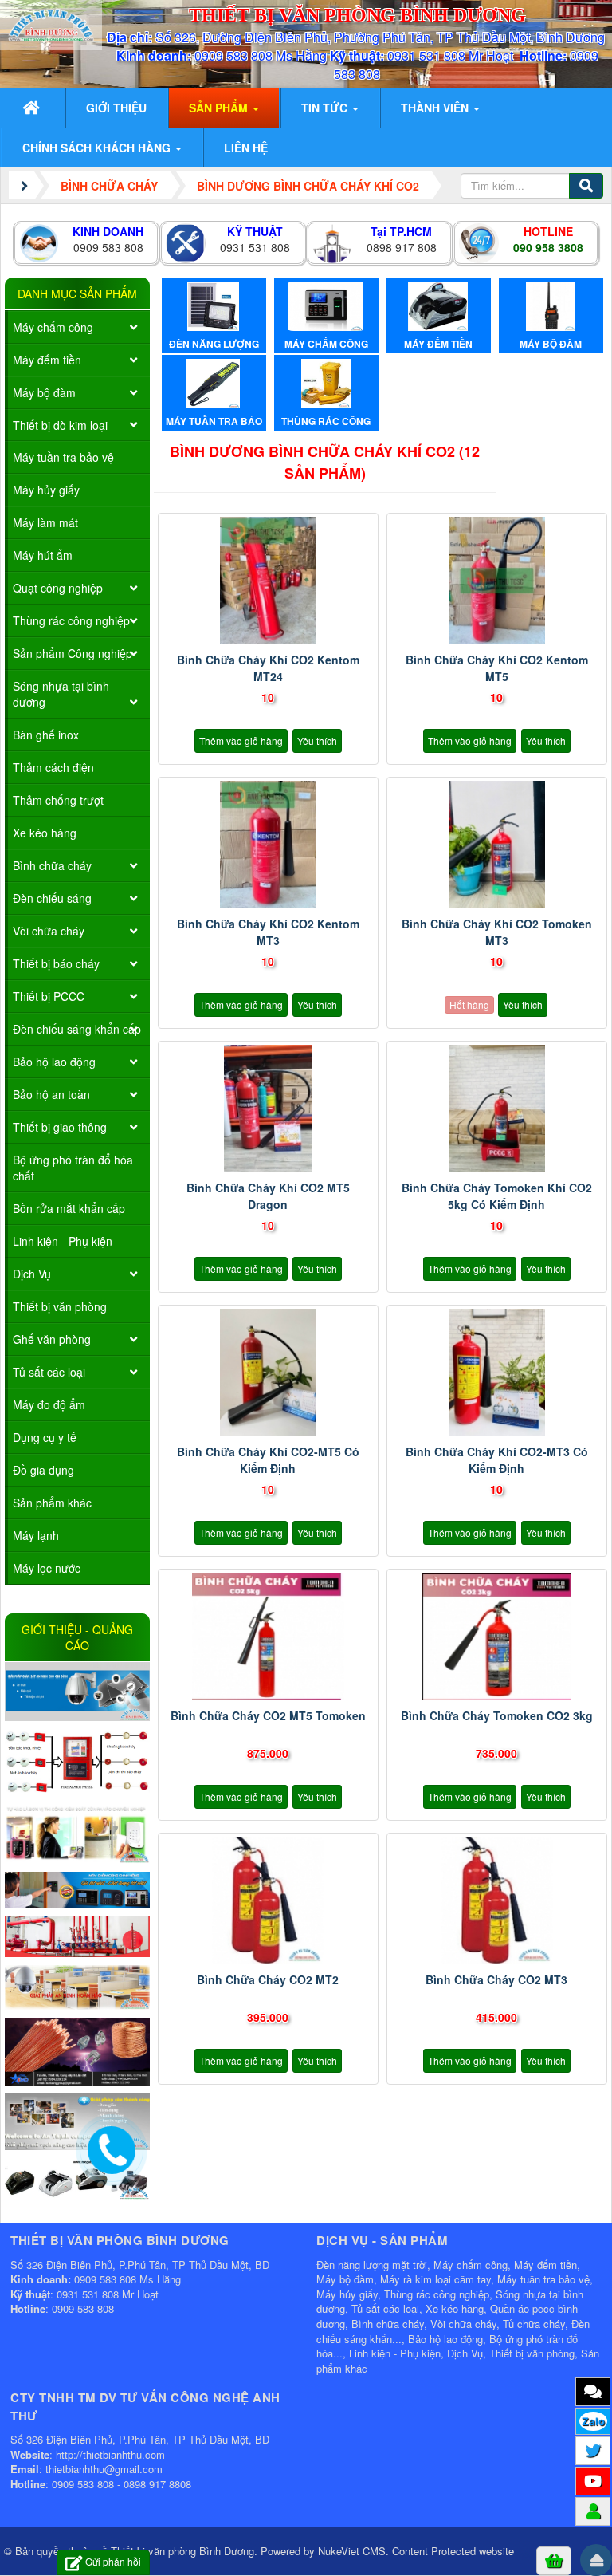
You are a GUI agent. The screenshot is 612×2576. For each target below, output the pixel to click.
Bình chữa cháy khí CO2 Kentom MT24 (268, 668)
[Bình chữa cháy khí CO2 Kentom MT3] (268, 845)
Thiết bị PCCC (49, 996)
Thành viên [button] (436, 108)
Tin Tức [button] (326, 108)
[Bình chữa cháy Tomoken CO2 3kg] (497, 1637)
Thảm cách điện (53, 767)
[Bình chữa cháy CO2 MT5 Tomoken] (268, 1637)
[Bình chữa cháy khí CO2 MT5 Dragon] (268, 1109)
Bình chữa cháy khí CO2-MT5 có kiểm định (268, 1460)
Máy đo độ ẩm (49, 1404)
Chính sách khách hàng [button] (98, 148)
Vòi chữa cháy (49, 931)
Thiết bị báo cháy (56, 963)
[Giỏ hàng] (554, 2560)
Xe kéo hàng (45, 833)
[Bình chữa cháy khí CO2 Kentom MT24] (268, 581)
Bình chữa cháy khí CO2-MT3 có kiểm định (497, 1460)
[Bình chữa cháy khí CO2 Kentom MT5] (497, 581)
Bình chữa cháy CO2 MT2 (268, 1979)
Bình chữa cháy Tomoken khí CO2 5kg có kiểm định (497, 1196)
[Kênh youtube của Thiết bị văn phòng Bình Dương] (593, 2480)
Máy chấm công (53, 327)
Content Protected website (453, 2551)
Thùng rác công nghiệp (71, 620)
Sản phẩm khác (52, 1503)
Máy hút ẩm (43, 555)
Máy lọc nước (47, 1568)
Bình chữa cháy (52, 865)
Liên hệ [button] (246, 148)
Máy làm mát (45, 522)
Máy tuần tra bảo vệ (63, 457)
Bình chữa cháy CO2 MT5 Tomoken (268, 1715)
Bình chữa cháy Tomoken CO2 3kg (497, 1715)
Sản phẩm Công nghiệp (73, 653)
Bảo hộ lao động (54, 1062)
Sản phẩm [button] (220, 108)
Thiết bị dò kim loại (60, 425)
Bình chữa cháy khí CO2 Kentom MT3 (268, 932)
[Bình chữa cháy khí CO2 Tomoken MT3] (497, 845)
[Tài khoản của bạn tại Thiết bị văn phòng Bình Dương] (593, 2511)
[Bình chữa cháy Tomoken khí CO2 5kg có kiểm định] (497, 1109)
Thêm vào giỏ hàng (241, 741)
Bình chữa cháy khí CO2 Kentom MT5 (497, 668)
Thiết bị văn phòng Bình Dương (182, 2551)
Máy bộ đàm (44, 392)
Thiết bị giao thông (60, 1127)
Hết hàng (469, 1004)
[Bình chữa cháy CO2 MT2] (268, 1900)
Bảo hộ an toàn (51, 1094)
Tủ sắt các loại (49, 1372)
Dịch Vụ (32, 1274)
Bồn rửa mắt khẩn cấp (69, 1208)
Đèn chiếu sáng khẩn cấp (77, 1029)
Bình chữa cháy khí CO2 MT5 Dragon (268, 1196)
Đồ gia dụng (43, 1470)
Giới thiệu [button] (116, 108)
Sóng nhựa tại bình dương (61, 694)
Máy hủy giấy (46, 490)
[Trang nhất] (33, 108)
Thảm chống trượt (58, 800)
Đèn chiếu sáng (52, 898)
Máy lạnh (36, 1535)
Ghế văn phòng (52, 1339)
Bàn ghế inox (46, 735)
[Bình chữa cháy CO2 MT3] (497, 1900)
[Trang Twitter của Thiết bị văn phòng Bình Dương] (593, 2450)
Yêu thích (317, 741)
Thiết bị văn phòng (60, 1306)
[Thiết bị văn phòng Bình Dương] (51, 23)
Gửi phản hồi (113, 2561)
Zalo (593, 2421)
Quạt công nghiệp (58, 588)
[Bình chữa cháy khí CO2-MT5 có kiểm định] (268, 1373)
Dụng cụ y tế (45, 1437)
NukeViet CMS (352, 2551)
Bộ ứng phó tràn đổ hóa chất (73, 1168)
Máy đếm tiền (47, 360)
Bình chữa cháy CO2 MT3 (496, 1979)
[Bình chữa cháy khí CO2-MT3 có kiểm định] (497, 1373)
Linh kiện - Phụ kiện (63, 1241)
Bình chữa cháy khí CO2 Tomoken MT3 (497, 932)
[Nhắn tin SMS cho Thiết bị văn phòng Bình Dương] (593, 2391)
